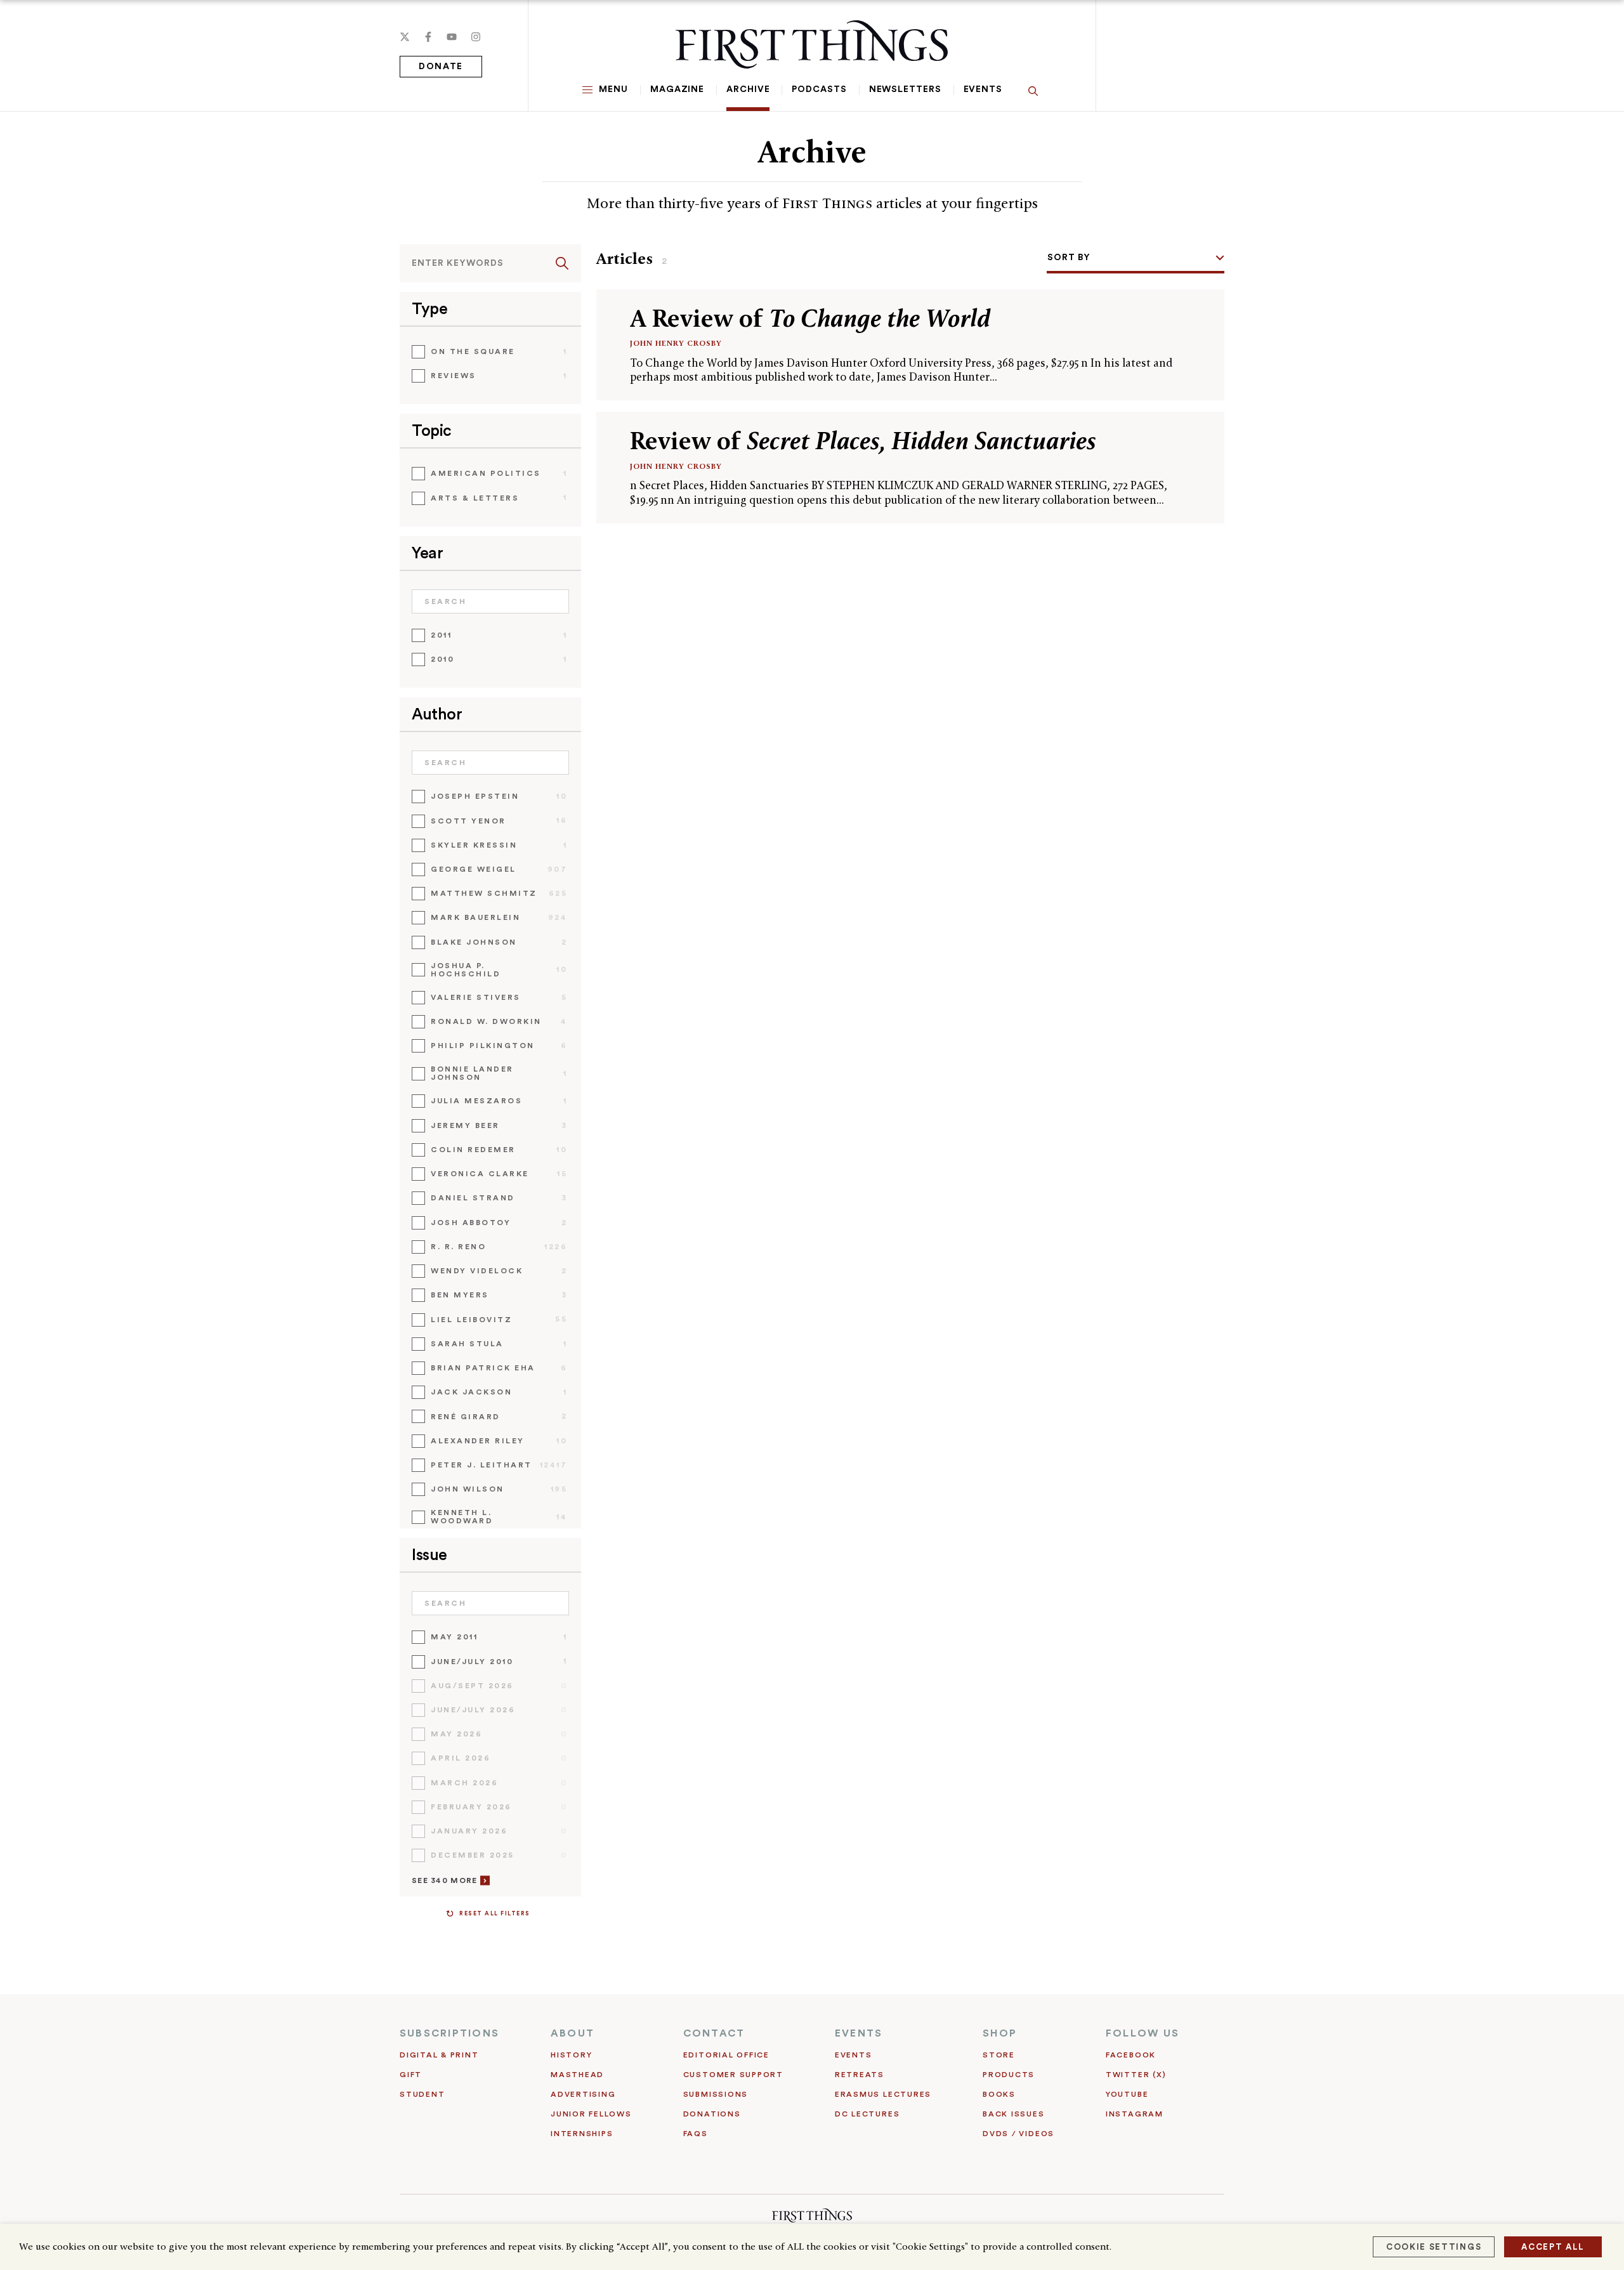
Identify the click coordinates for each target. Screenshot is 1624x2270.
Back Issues (1013, 2114)
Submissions (716, 2094)
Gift (411, 2075)
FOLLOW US (1143, 2033)
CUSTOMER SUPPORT (733, 2075)
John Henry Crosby (676, 343)
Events (983, 89)
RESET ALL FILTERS (495, 1914)
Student (422, 2094)
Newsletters (905, 89)
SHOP (1000, 2033)
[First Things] (812, 44)
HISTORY (571, 2055)
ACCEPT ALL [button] (1553, 2247)
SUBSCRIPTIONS (449, 2033)
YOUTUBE (1127, 2094)
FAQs (696, 2134)
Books (999, 2094)
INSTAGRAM (1135, 2114)
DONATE (441, 67)
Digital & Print (439, 2055)
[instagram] (476, 37)
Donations (712, 2114)
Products (1009, 2075)
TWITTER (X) (1136, 2075)
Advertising (583, 2094)
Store (999, 2055)
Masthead (577, 2075)
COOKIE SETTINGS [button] (1434, 2247)
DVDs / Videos (1018, 2134)
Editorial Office (726, 2055)
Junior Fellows (591, 2114)
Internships (582, 2134)
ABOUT (573, 2033)
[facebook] (428, 37)
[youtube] (452, 37)
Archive (748, 89)
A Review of (810, 318)
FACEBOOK (1131, 2055)
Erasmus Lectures (883, 2094)
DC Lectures (867, 2114)
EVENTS (859, 2033)
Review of (863, 441)
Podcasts (819, 89)
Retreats (860, 2075)
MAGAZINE (677, 89)
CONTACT (714, 2033)
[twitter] (405, 37)
